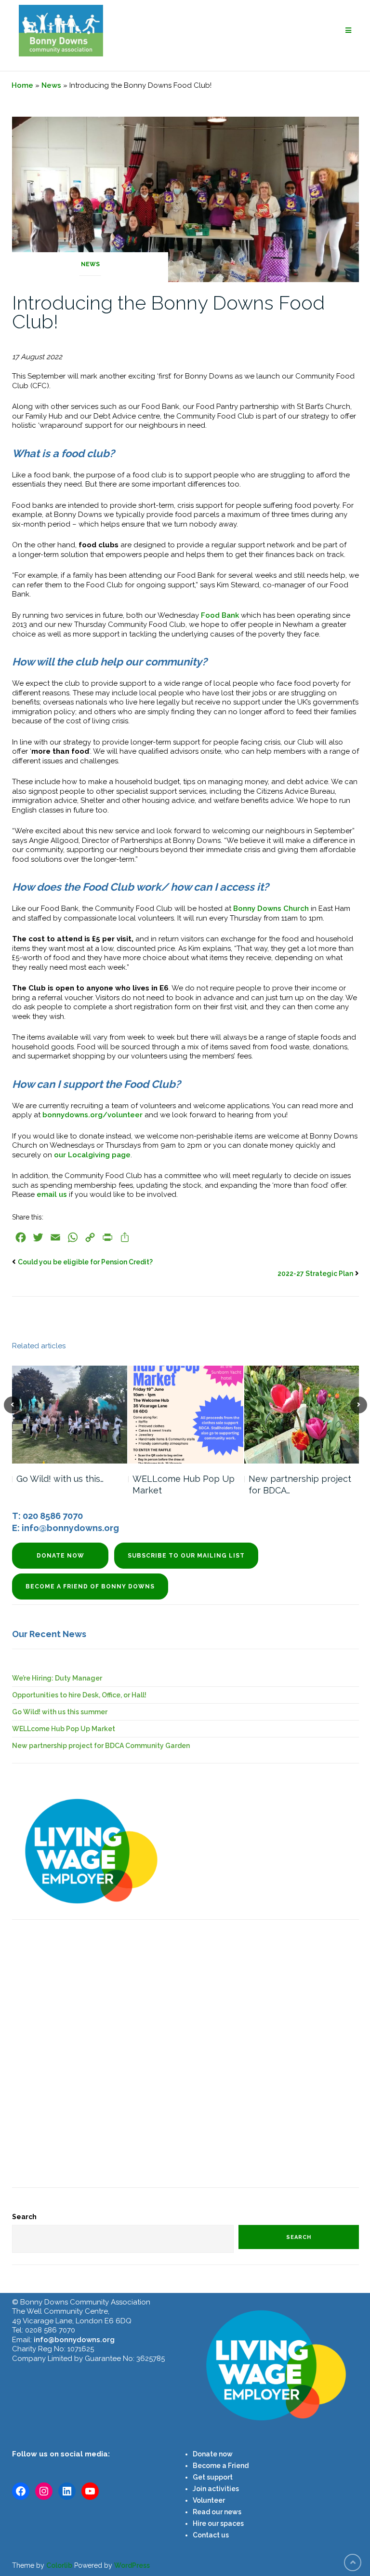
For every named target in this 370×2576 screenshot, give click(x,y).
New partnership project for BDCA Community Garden (101, 1746)
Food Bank (220, 615)
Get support (213, 2477)
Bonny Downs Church (271, 908)
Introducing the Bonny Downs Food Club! (168, 312)
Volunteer (209, 2500)
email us (52, 1194)
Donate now (60, 1556)
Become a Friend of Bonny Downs (90, 1586)
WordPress (132, 2565)
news (232, 2512)
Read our (208, 2512)
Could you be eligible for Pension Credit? (85, 1262)
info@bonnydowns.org (74, 2340)
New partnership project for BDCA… (300, 1485)
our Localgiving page (92, 1155)
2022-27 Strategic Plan (315, 1274)
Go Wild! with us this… (60, 1479)
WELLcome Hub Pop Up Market (184, 1485)
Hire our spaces (218, 2523)
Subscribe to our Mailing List (186, 1556)
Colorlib (59, 2565)
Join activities (216, 2489)
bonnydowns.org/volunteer (92, 1115)
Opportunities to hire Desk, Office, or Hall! (79, 1695)
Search (24, 2217)
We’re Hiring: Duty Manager (57, 1678)
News (51, 85)
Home (22, 85)
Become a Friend (221, 2466)
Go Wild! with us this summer (60, 1712)
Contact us (211, 2535)
